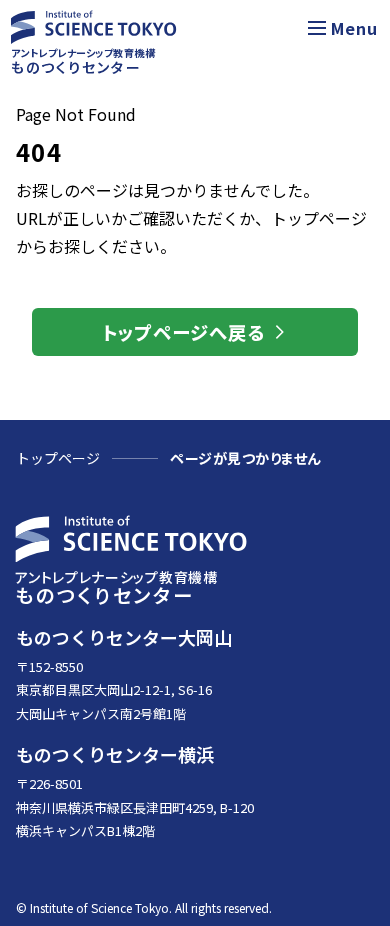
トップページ (58, 458)
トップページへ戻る (184, 332)
